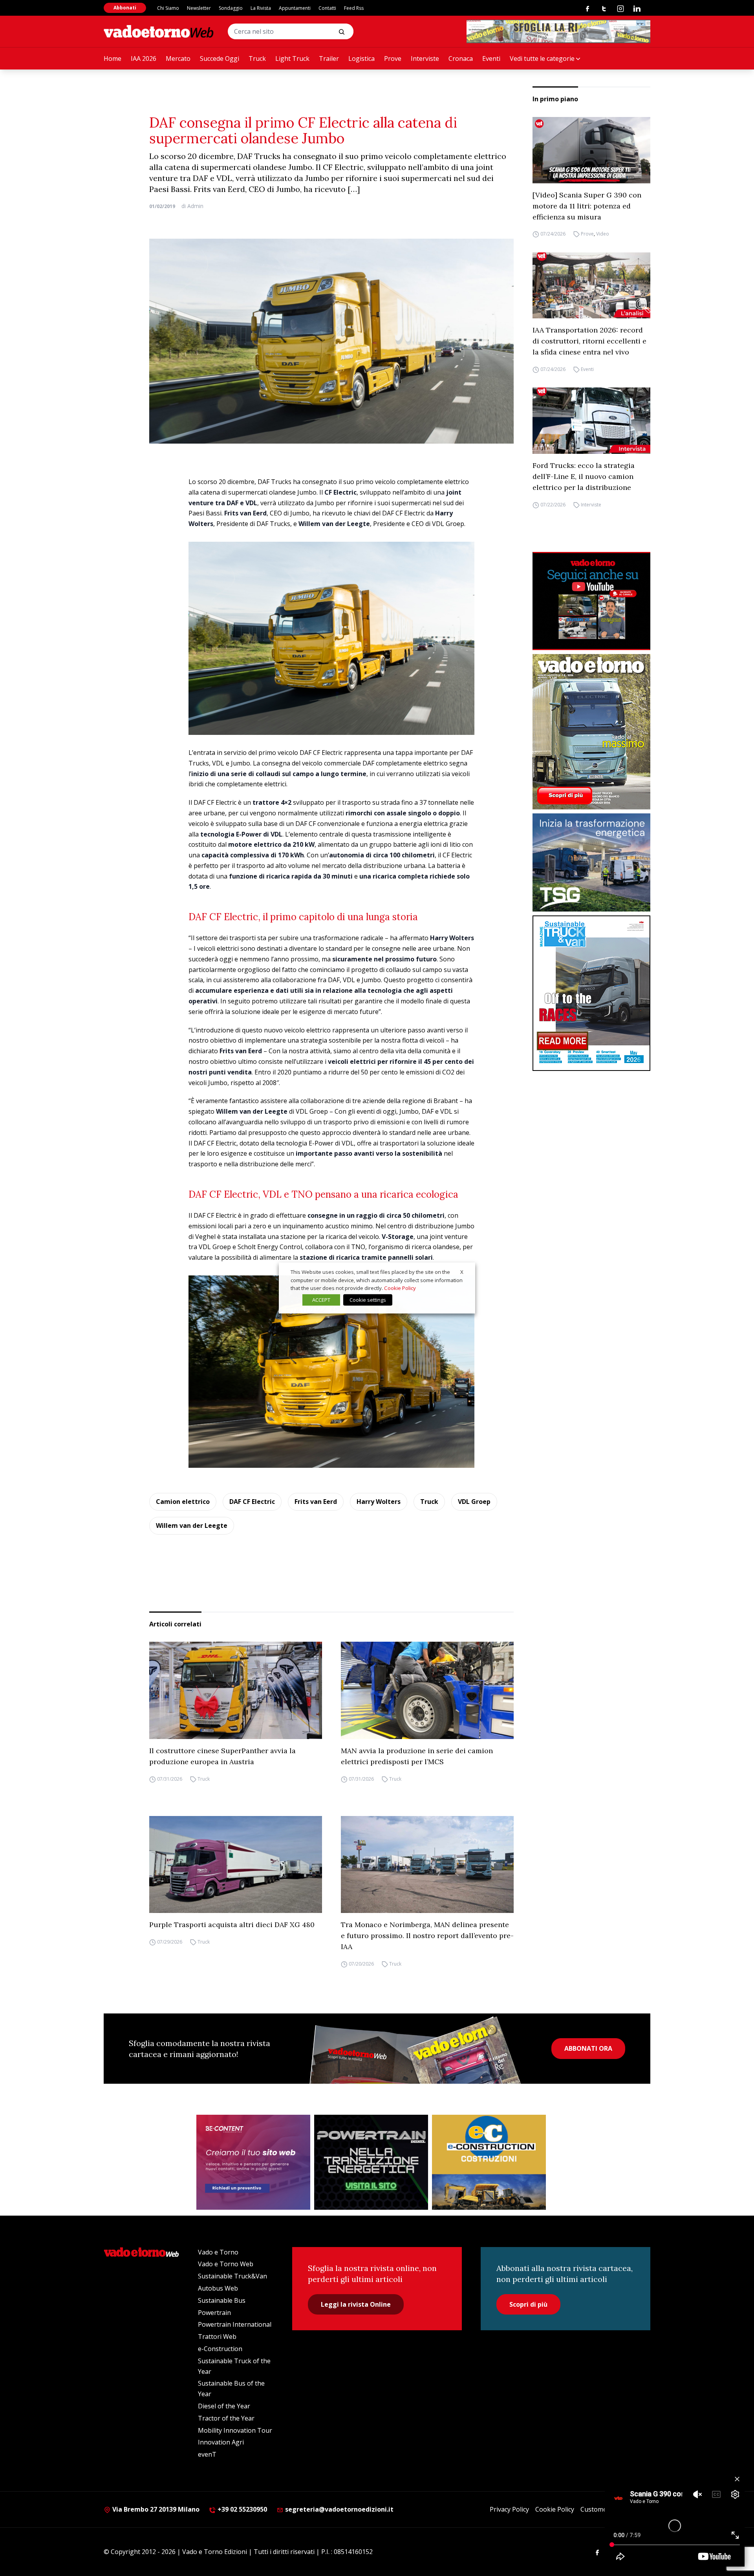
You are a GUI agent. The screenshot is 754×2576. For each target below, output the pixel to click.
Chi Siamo (168, 8)
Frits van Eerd (316, 1502)
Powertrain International (235, 2324)
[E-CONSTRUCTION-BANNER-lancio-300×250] (489, 2162)
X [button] (462, 1272)
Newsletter (199, 8)
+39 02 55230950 (242, 2509)
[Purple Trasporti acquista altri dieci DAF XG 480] (236, 1865)
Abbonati (125, 8)
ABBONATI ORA (588, 2048)
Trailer (329, 58)
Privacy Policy (509, 2509)
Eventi (491, 58)
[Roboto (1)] (591, 601)
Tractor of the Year (226, 2418)
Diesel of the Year (224, 2406)
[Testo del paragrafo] (558, 31)
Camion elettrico (183, 1502)
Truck (257, 58)
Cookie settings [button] (368, 1300)
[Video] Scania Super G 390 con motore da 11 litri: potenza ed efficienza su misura (587, 206)
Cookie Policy (555, 2509)
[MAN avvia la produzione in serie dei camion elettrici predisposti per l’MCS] (427, 1690)
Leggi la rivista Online (356, 2304)
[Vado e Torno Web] (159, 31)
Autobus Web (218, 2288)
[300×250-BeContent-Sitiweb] (253, 2162)
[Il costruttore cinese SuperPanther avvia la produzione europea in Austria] (236, 1690)
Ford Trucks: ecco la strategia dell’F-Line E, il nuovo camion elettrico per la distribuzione (584, 476)
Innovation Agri (221, 2442)
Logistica (361, 58)
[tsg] (591, 862)
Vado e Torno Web (226, 2264)
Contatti (327, 8)
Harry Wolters (379, 1502)
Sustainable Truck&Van (232, 2276)
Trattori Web (217, 2337)
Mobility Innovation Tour (235, 2430)
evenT (207, 2454)
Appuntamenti (295, 8)
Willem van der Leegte (192, 1526)
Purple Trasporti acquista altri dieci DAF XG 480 (232, 1925)
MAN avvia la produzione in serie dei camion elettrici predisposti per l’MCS (417, 1756)
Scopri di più (528, 2304)
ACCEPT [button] (321, 1300)
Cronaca (461, 58)
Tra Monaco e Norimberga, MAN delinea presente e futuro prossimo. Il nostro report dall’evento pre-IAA (427, 1936)
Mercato (178, 58)
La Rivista (261, 8)
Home (113, 58)
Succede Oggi (220, 58)
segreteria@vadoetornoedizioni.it (339, 2509)
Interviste (425, 58)
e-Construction (220, 2349)
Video (603, 234)
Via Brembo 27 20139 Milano (155, 2509)
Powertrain (214, 2313)
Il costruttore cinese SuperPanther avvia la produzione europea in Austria (222, 1756)
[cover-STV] (591, 993)
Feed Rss (354, 8)
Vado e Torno (218, 2252)
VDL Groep (474, 1502)
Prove (393, 58)
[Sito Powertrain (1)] (371, 2162)
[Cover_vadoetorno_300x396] (591, 732)
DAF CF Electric (252, 1502)
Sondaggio (231, 8)
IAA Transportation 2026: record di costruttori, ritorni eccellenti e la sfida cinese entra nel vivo (589, 341)
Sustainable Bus (222, 2300)
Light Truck (292, 58)
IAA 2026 (144, 58)
